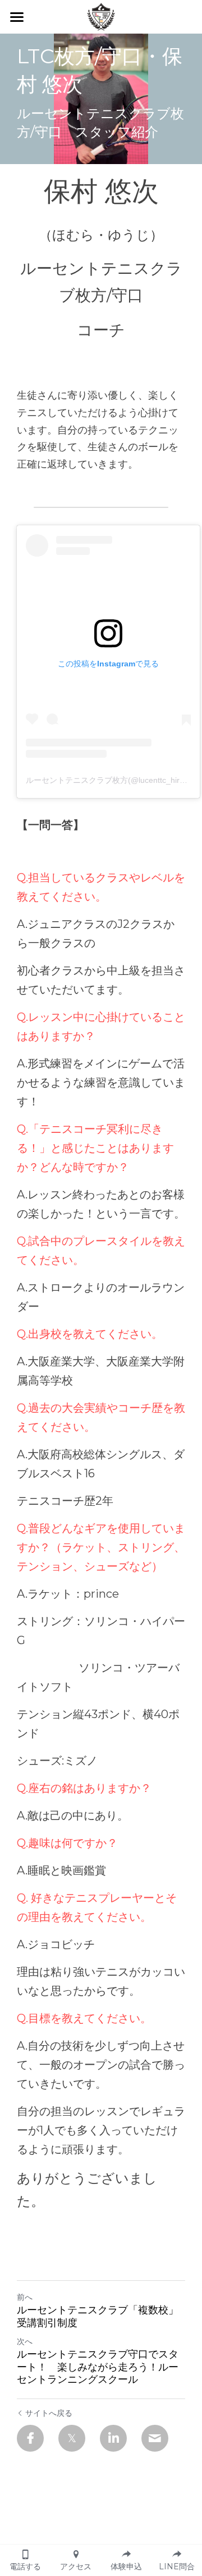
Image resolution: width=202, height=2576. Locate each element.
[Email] (155, 2438)
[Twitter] (72, 2438)
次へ (25, 2341)
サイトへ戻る (49, 2413)
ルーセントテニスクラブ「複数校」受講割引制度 (98, 2316)
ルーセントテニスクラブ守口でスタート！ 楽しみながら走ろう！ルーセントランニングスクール (98, 2367)
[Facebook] (30, 2438)
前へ (25, 2297)
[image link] (101, 16)
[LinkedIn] (113, 2438)
